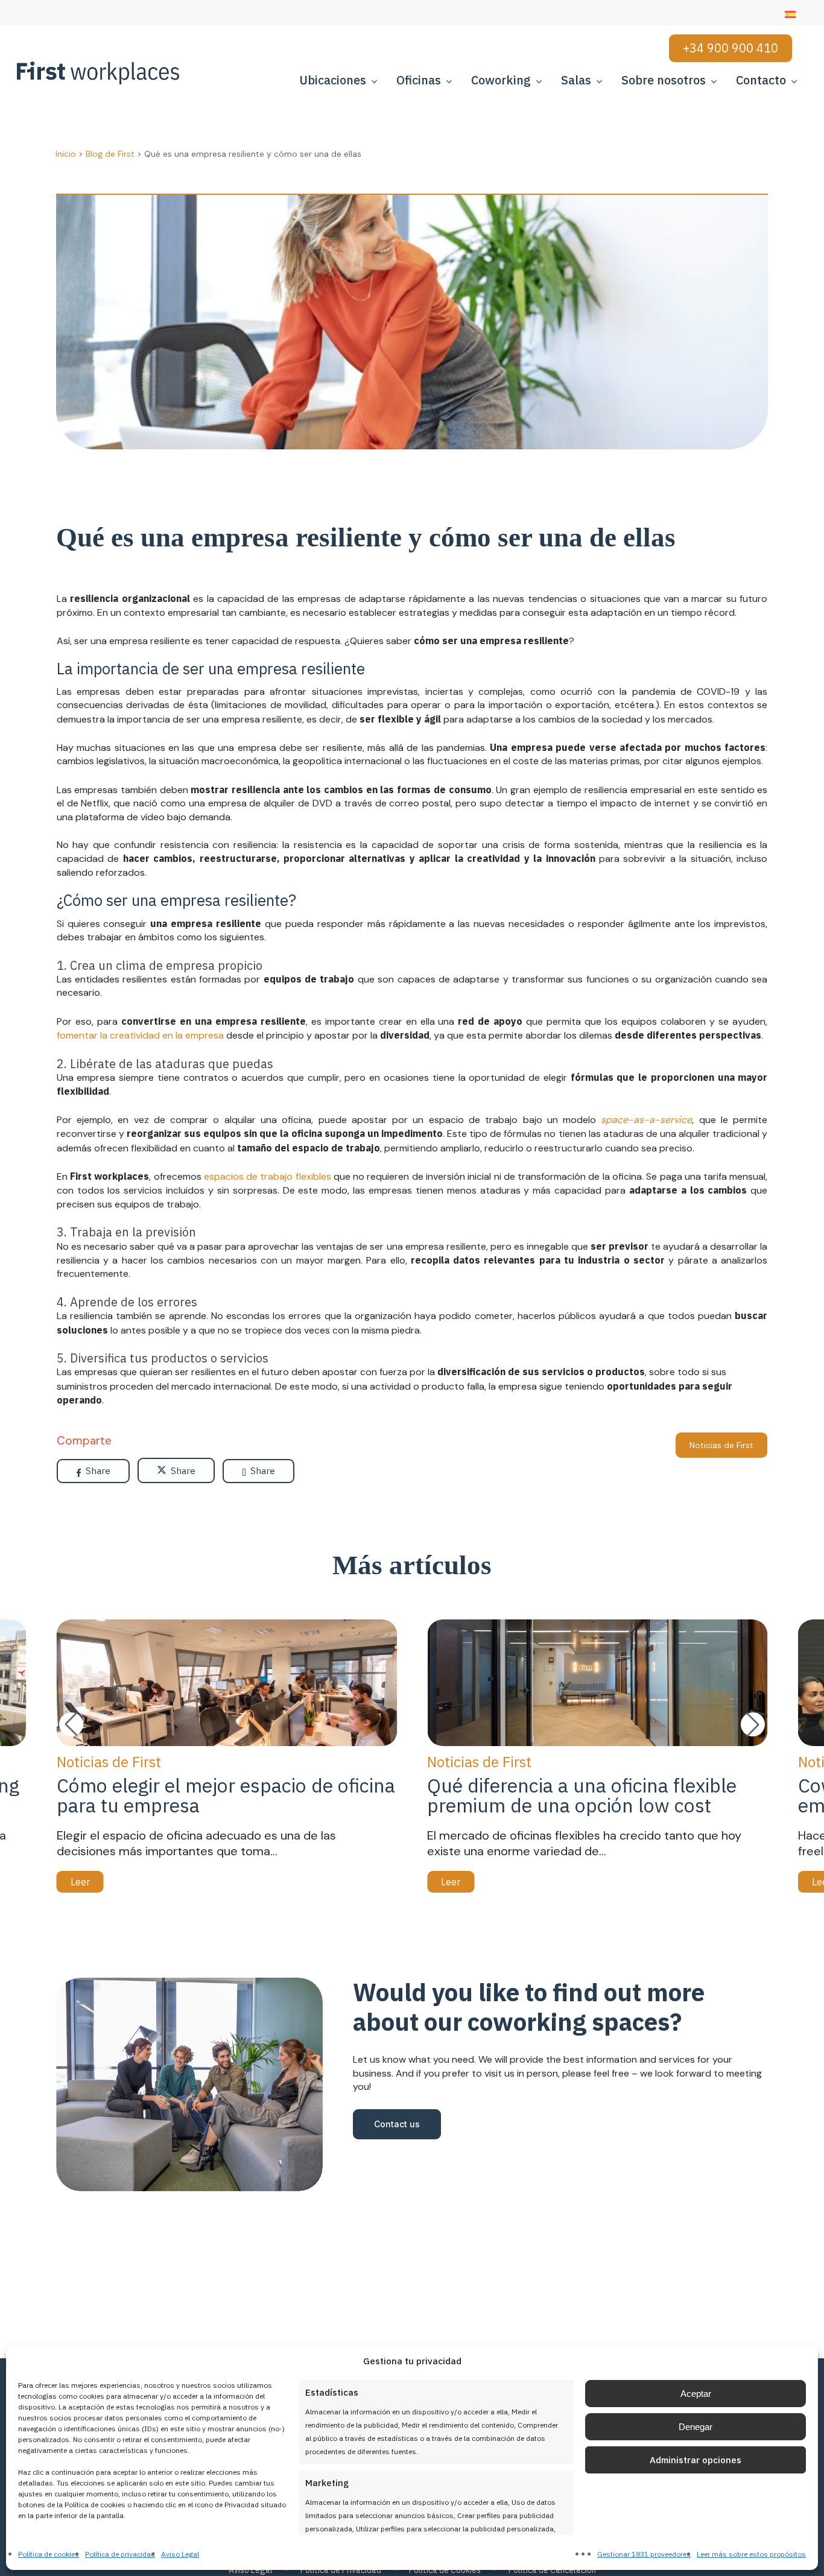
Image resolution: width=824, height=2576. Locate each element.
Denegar (696, 2427)
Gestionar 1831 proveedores (644, 2554)
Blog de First (110, 154)
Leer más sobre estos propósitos (751, 2554)
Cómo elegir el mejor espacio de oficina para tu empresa (226, 1795)
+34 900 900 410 (731, 48)
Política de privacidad (120, 2554)
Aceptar (696, 2394)
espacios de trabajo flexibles (268, 1176)
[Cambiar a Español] (790, 14)
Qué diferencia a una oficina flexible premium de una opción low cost (582, 1795)
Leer (80, 1882)
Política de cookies (49, 2554)
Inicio (66, 154)
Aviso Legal (180, 2554)
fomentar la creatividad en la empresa (140, 1035)
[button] (753, 1724)
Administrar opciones (696, 2460)
